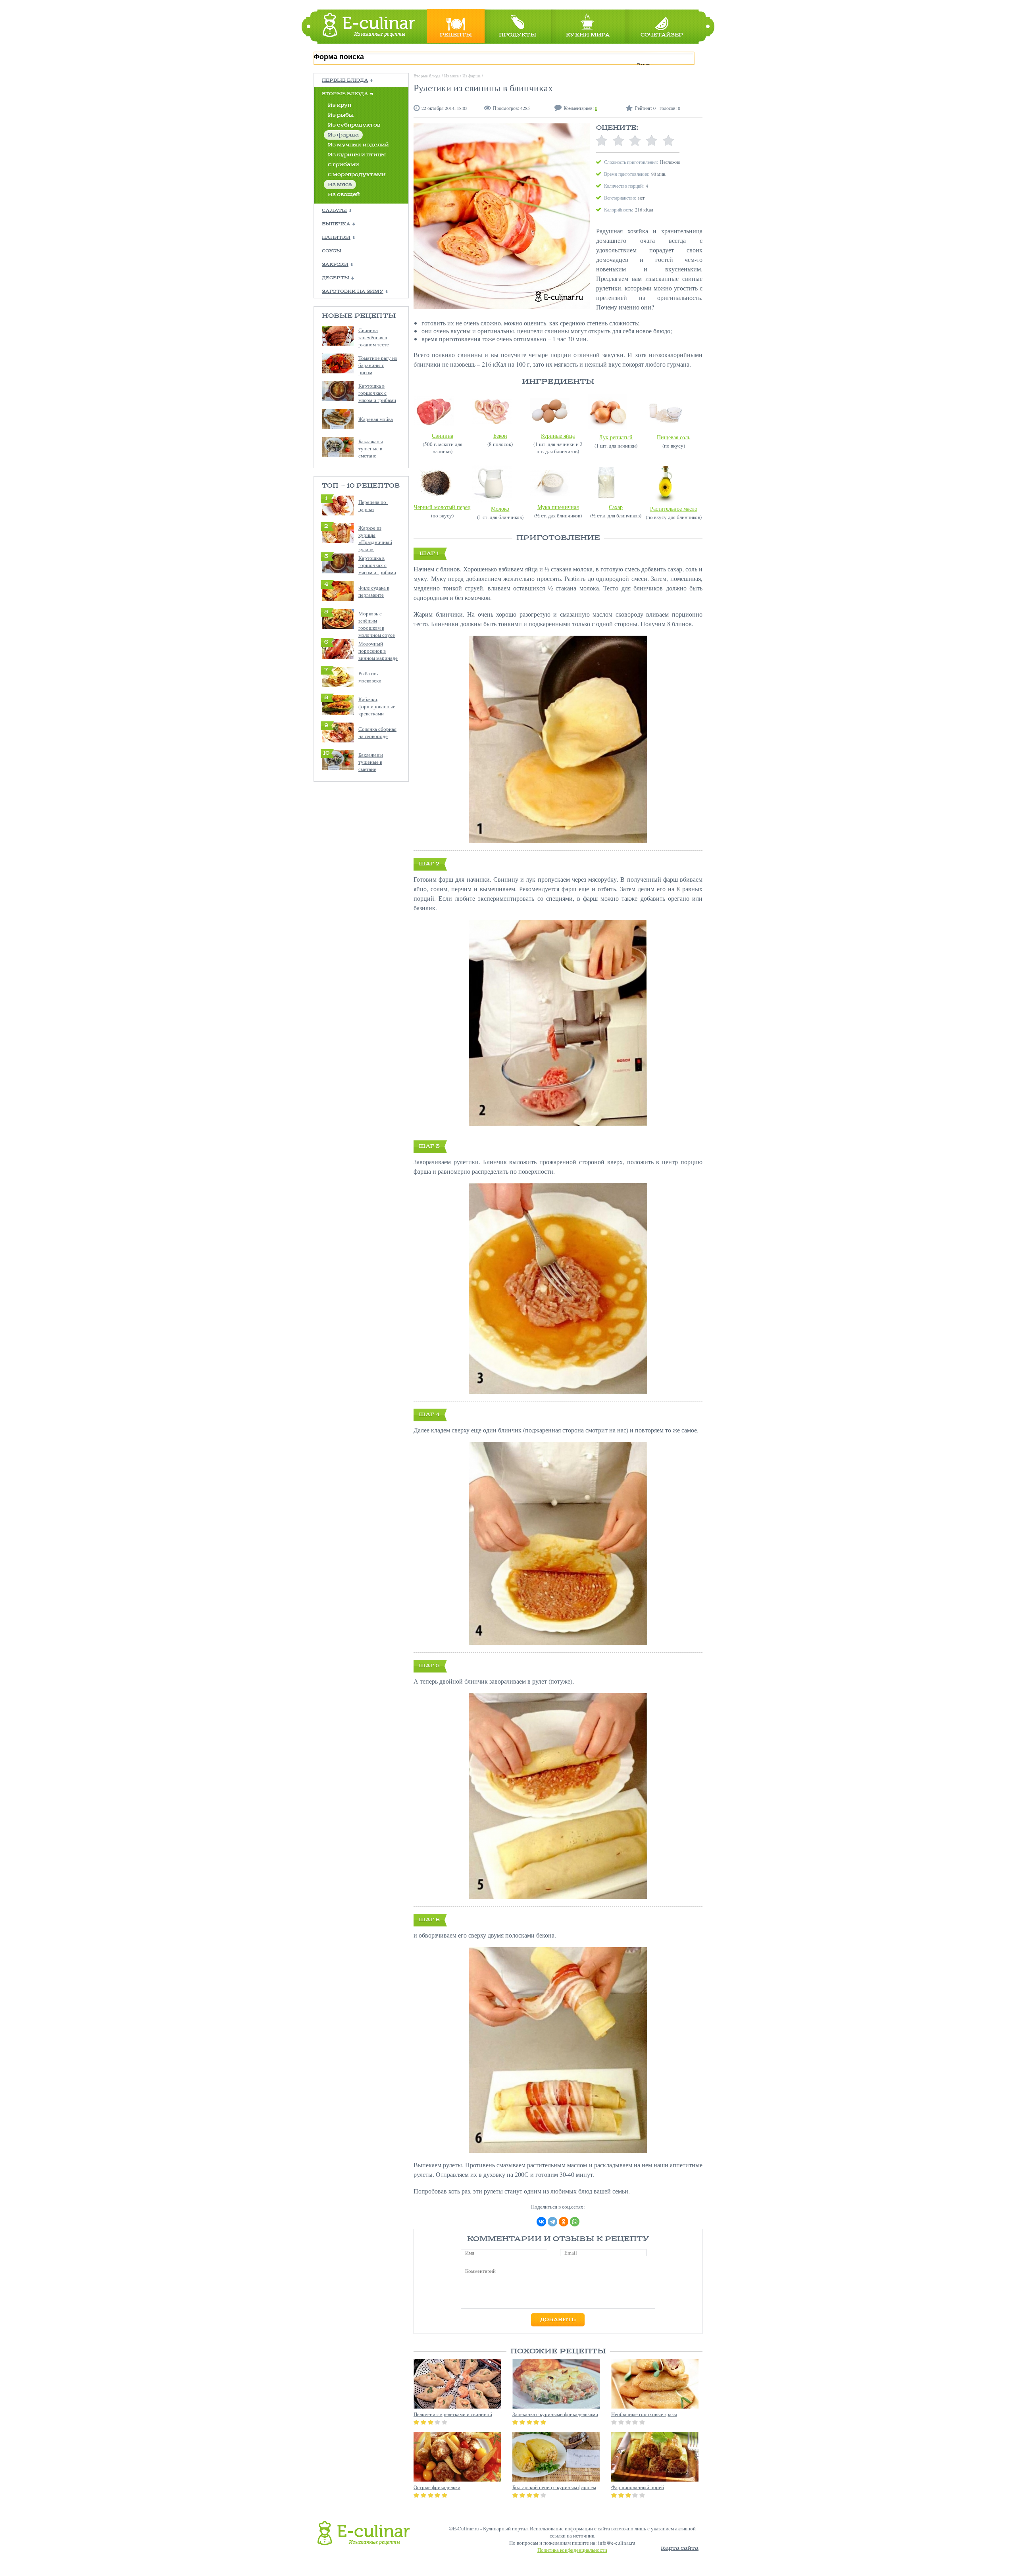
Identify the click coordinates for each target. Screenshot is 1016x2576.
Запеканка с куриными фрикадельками (555, 2414)
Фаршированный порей (638, 2487)
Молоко (500, 508)
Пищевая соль (673, 437)
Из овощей (344, 195)
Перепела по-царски (373, 506)
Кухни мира (588, 35)
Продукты (518, 35)
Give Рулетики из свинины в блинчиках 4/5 (652, 141)
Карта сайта (680, 2548)
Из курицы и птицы (357, 155)
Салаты (334, 211)
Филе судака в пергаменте (374, 591)
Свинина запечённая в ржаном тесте (374, 337)
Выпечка (336, 224)
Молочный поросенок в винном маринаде (378, 651)
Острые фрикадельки (437, 2487)
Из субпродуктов (354, 125)
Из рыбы (341, 115)
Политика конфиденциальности (572, 2550)
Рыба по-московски (370, 677)
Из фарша (343, 135)
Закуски (335, 265)
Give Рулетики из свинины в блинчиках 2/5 (618, 141)
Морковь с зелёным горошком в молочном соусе (377, 624)
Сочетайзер (662, 35)
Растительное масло (674, 508)
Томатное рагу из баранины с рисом (378, 365)
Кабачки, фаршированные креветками (377, 706)
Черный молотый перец (442, 507)
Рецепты (456, 35)
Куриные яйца (558, 435)
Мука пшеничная (558, 507)
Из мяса (340, 185)
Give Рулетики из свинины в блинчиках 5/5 (668, 141)
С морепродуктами (357, 175)
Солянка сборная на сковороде (377, 732)
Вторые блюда (345, 94)
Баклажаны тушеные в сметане (371, 448)
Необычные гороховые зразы (644, 2414)
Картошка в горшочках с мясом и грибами (377, 393)
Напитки (336, 238)
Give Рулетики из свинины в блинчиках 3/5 (635, 141)
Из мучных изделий (358, 145)
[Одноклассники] (564, 2222)
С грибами (343, 165)
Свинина (443, 435)
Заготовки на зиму (353, 292)
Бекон (500, 435)
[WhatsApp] (575, 2222)
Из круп (340, 105)
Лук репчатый (616, 437)
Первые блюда (345, 81)
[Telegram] (552, 2222)
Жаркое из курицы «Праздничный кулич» (375, 538)
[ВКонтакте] (541, 2222)
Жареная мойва (376, 419)
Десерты (336, 278)
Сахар (616, 507)
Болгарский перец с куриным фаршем (554, 2487)
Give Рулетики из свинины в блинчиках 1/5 (602, 141)
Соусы (332, 251)
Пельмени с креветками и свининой (453, 2414)
